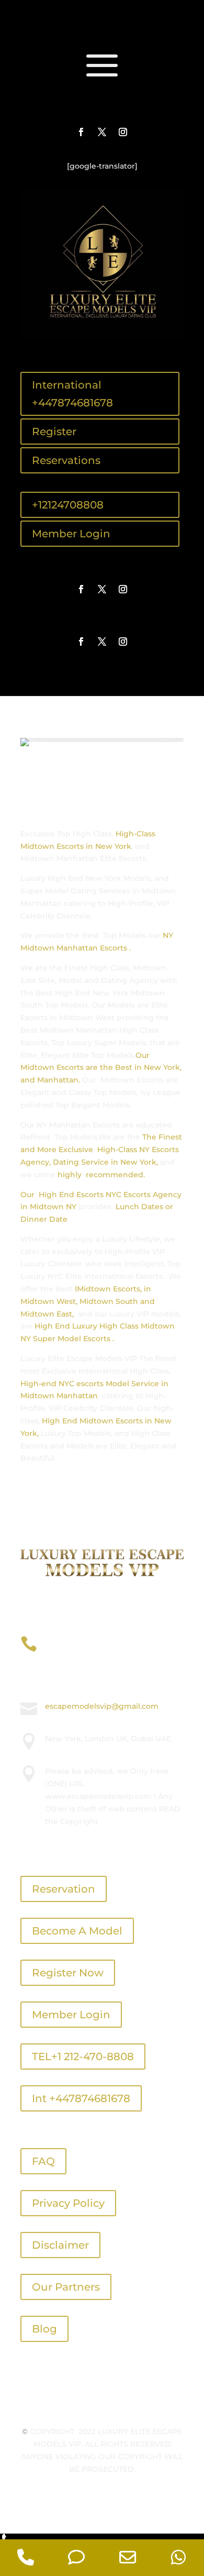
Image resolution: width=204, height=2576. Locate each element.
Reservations (66, 460)
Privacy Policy (68, 2203)
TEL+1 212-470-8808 (83, 2057)
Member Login (71, 534)
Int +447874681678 (81, 2098)
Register (54, 432)
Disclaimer (60, 2245)
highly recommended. (101, 1175)
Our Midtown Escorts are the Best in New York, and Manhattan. (101, 1068)
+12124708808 (68, 505)
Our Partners (66, 2287)
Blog (44, 2329)
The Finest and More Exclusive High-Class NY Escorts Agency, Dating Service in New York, (101, 1149)
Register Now (68, 1973)
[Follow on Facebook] (81, 132)
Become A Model (77, 1931)
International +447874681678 (72, 394)
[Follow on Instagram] (123, 132)
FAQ (43, 2161)
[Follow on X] (102, 132)
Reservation (64, 1889)
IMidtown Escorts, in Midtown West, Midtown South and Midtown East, (88, 1301)
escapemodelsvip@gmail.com (102, 1706)
